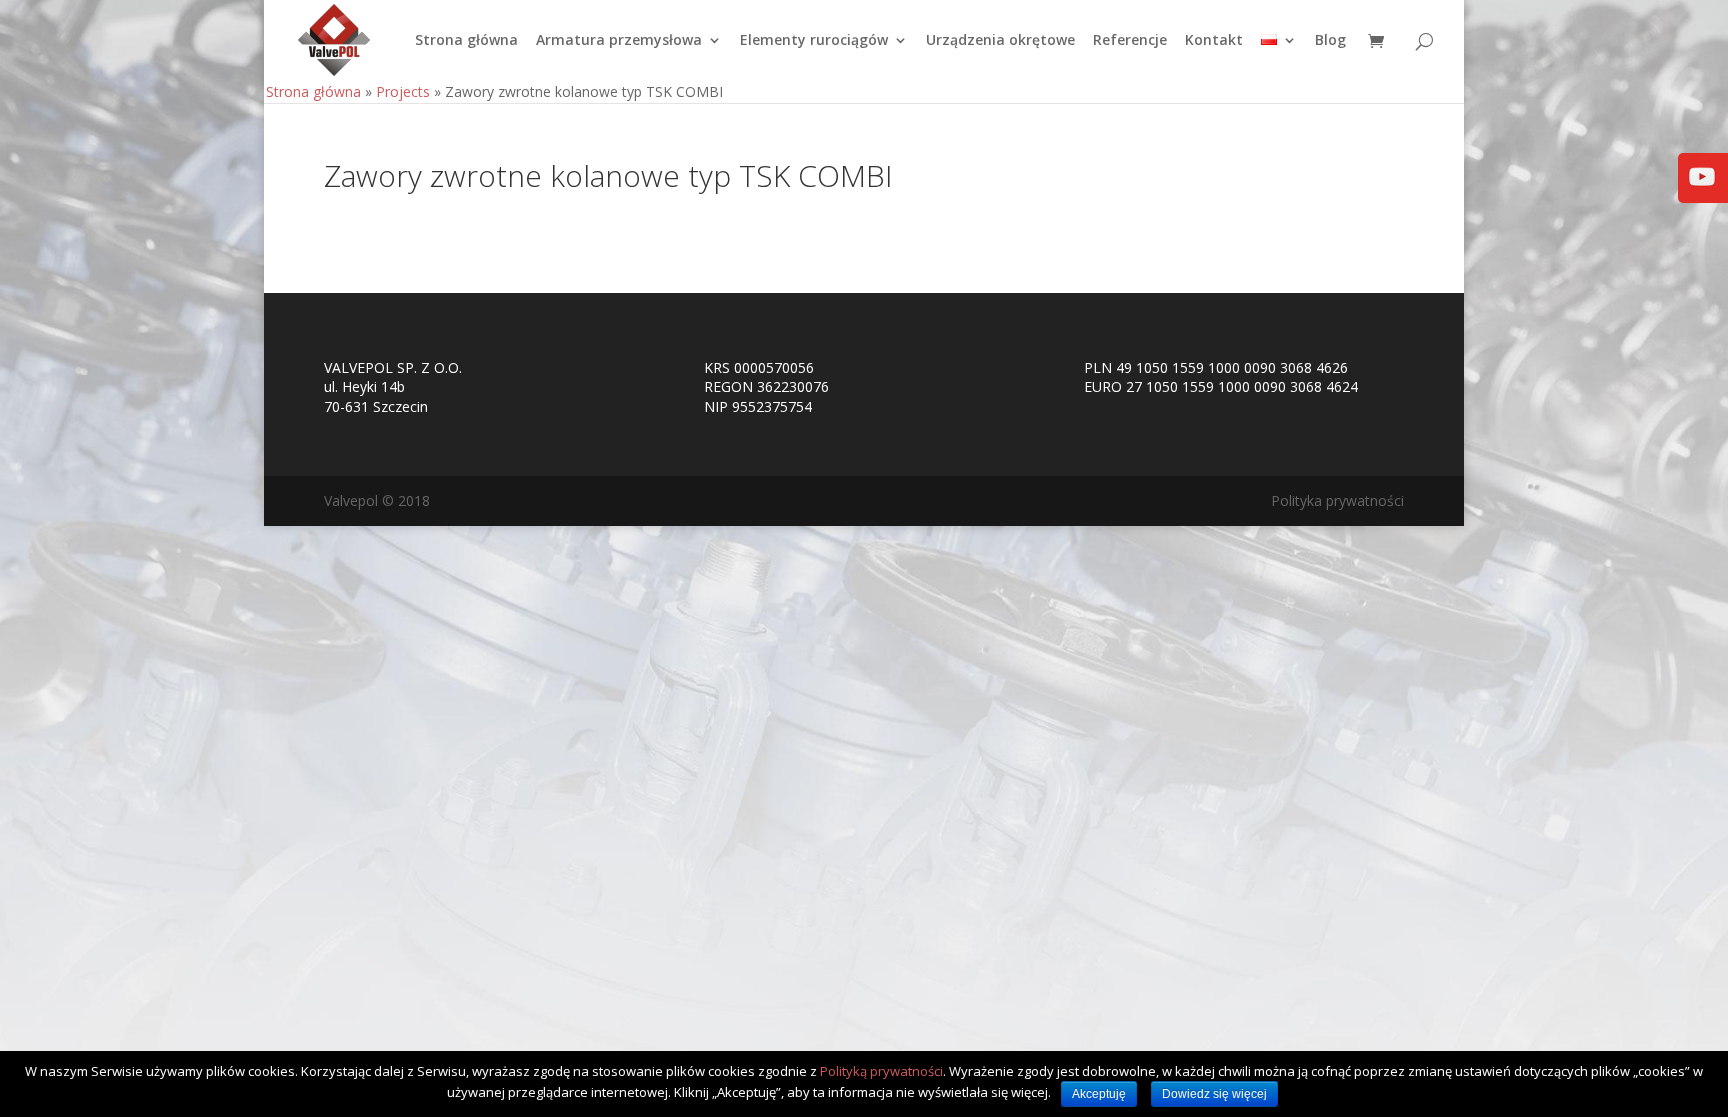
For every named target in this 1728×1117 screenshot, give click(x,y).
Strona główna (466, 41)
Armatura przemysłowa (619, 41)
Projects (403, 91)
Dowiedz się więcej (1214, 1094)
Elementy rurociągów (814, 41)
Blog (1330, 41)
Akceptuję (1099, 1094)
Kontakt (1214, 41)
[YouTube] (1702, 190)
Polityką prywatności (881, 1071)
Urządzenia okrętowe (1000, 41)
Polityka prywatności (1337, 500)
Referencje (1130, 41)
